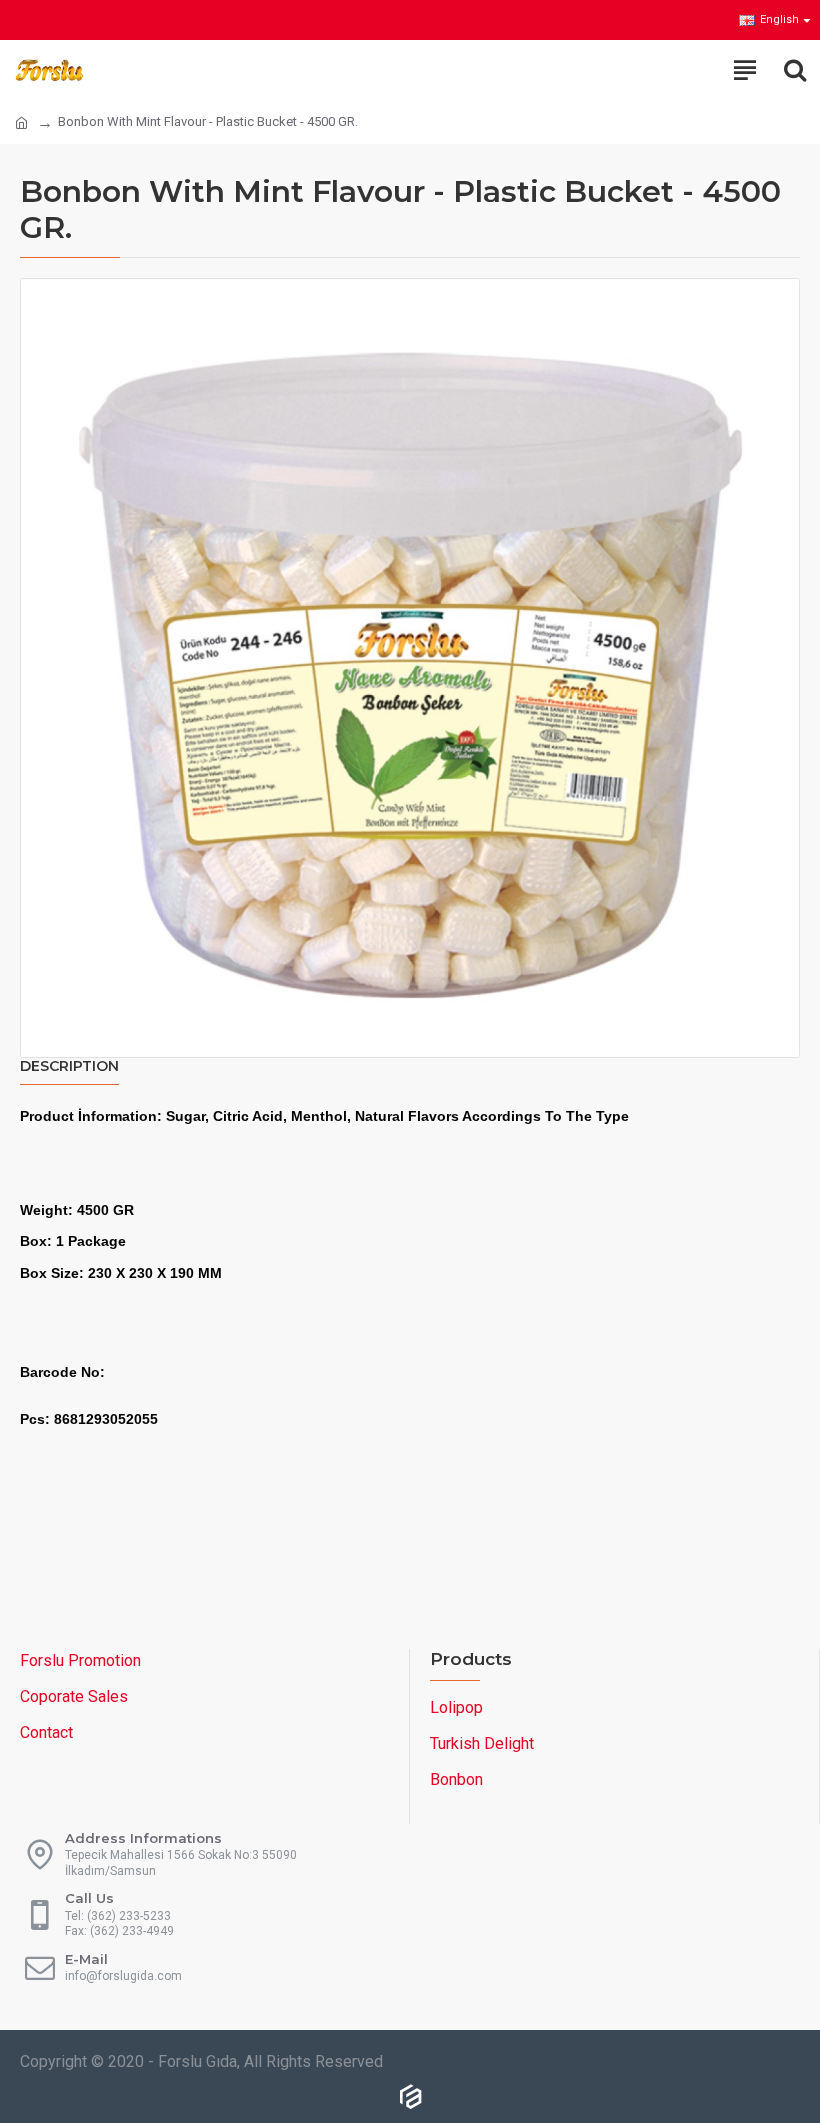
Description (69, 1066)
